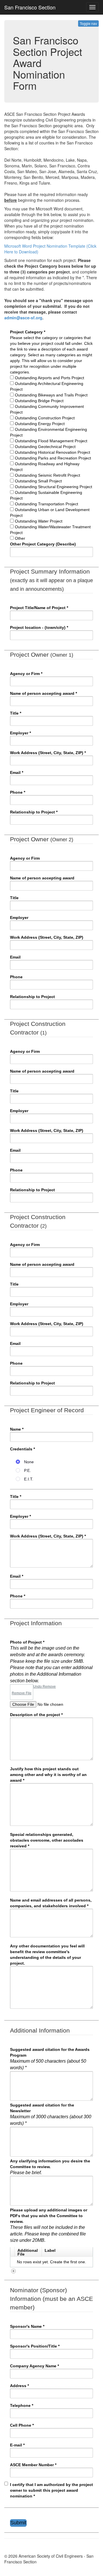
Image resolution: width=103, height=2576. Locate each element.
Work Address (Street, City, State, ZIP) (47, 937)
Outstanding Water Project (39, 521)
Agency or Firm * (26, 674)
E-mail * (17, 2445)
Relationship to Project (32, 997)
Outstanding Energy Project (40, 424)
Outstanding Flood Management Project (51, 441)
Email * (17, 772)
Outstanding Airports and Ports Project (49, 378)
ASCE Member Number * (33, 2465)
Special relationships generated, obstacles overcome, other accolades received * (47, 1840)
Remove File (22, 1693)
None (28, 1462)
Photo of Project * (51, 1661)
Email (15, 957)
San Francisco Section (30, 7)
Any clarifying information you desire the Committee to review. (50, 2167)
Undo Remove (44, 1687)
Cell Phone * (22, 2425)
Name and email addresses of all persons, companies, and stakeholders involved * (51, 1903)
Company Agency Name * (34, 2366)
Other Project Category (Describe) (43, 544)
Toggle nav (88, 23)
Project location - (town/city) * (39, 627)
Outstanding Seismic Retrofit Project (47, 475)
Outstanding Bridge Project (39, 401)
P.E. (27, 1470)
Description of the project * (36, 1715)
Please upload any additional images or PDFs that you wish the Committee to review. (49, 2225)
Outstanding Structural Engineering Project (54, 487)
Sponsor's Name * (27, 2326)
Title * (16, 713)
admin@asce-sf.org (23, 318)
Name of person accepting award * (43, 693)
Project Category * (28, 332)
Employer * (20, 733)
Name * (17, 1429)
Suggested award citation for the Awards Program (50, 2059)
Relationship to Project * (34, 812)
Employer (19, 918)
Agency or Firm (25, 858)
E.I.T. (28, 1479)
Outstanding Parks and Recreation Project (53, 458)
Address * (19, 2386)
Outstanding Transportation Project (46, 504)
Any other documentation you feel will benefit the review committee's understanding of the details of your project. (47, 1955)
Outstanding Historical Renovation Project (53, 452)
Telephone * (22, 2405)
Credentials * (22, 1449)
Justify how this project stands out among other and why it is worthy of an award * (48, 1775)
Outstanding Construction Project (45, 418)
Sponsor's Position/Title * (35, 2346)
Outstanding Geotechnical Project (45, 447)
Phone (16, 977)
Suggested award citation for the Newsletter (51, 2114)
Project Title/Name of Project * (39, 608)
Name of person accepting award (42, 878)
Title (14, 898)
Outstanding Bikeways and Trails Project (51, 395)
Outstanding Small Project (38, 481)
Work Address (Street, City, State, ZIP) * (48, 753)
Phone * (18, 792)
